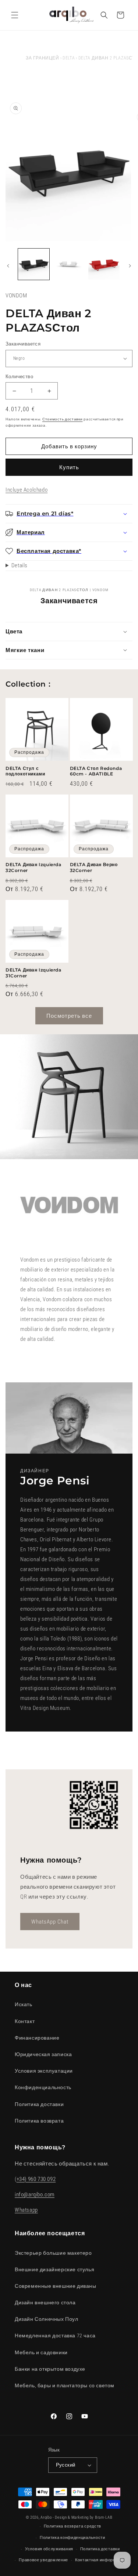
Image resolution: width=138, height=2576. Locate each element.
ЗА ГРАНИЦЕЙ (43, 58)
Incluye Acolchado (26, 490)
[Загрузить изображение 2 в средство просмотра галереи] (69, 264)
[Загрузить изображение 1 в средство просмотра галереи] (34, 264)
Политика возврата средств (73, 2526)
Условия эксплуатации (44, 2071)
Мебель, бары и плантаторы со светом (65, 2385)
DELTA (69, 58)
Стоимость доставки (63, 419)
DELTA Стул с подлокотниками (25, 771)
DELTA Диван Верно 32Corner (94, 867)
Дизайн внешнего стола (45, 2302)
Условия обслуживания (49, 2549)
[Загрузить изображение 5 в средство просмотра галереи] (104, 264)
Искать (24, 2004)
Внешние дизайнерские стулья (54, 2269)
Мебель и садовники (41, 2352)
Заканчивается (23, 344)
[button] (15, 15)
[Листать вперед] (130, 266)
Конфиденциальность (43, 2087)
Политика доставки (39, 2104)
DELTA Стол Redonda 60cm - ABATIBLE (96, 771)
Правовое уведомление (43, 2560)
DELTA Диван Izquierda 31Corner (33, 973)
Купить (69, 467)
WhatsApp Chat (50, 1921)
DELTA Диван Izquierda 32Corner (33, 867)
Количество (19, 377)
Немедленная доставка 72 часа (55, 2336)
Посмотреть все (69, 1016)
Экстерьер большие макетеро (53, 2253)
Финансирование (37, 2038)
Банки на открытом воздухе (50, 2369)
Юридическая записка (43, 2054)
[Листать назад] (8, 266)
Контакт (25, 2021)
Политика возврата (39, 2121)
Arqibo (46, 2517)
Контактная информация (101, 2560)
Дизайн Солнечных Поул (47, 2319)
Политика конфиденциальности (72, 2538)
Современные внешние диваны (56, 2286)
